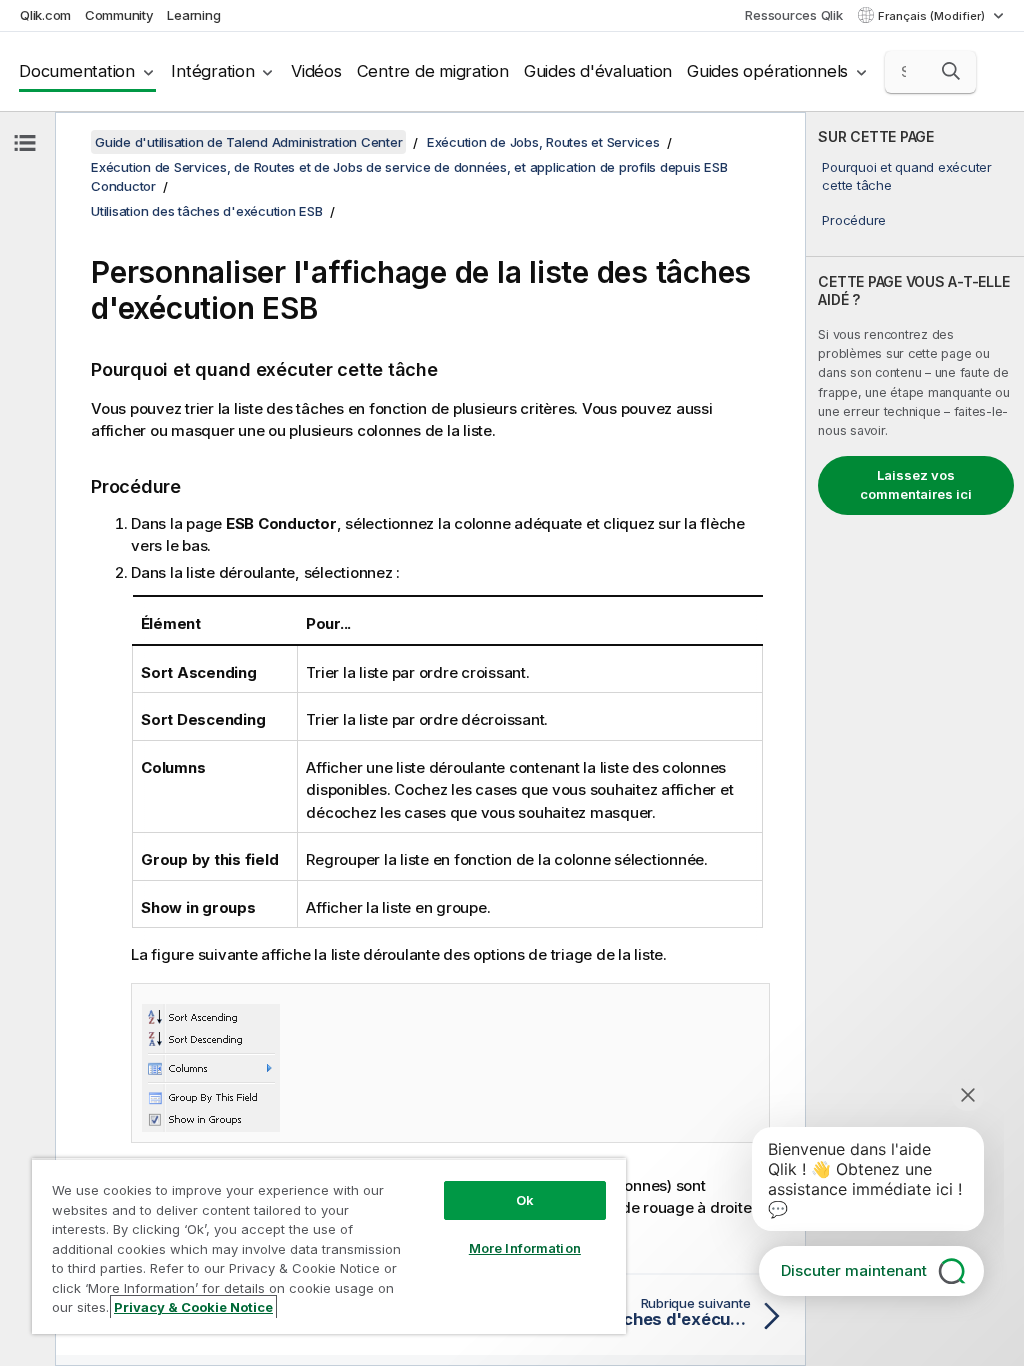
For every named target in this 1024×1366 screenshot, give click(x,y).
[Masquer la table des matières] (25, 143)
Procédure (854, 220)
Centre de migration (433, 71)
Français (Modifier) (933, 16)
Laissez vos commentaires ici (916, 485)
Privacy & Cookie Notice (193, 1307)
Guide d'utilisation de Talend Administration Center (248, 142)
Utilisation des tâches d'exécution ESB (207, 211)
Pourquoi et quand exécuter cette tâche (907, 176)
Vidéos (316, 71)
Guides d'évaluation (598, 71)
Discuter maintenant (854, 1270)
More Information (525, 1248)
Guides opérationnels (767, 71)
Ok (525, 1200)
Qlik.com (45, 15)
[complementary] (915, 739)
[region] (329, 1246)
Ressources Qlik (793, 15)
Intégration (212, 71)
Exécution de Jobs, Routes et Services (543, 142)
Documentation (77, 71)
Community (119, 15)
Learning (193, 15)
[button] (951, 71)
